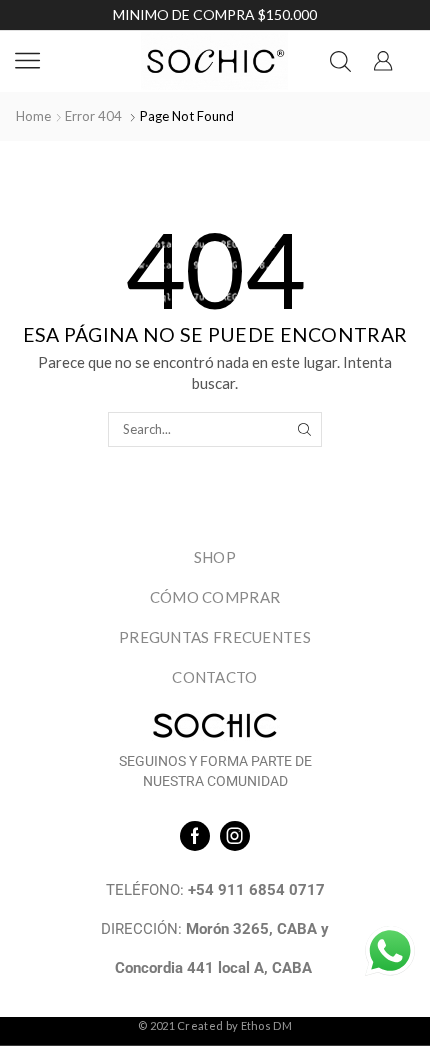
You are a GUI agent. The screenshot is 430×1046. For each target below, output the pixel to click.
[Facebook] (195, 836)
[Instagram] (235, 836)
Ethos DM (266, 1025)
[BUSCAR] (304, 429)
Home (33, 116)
